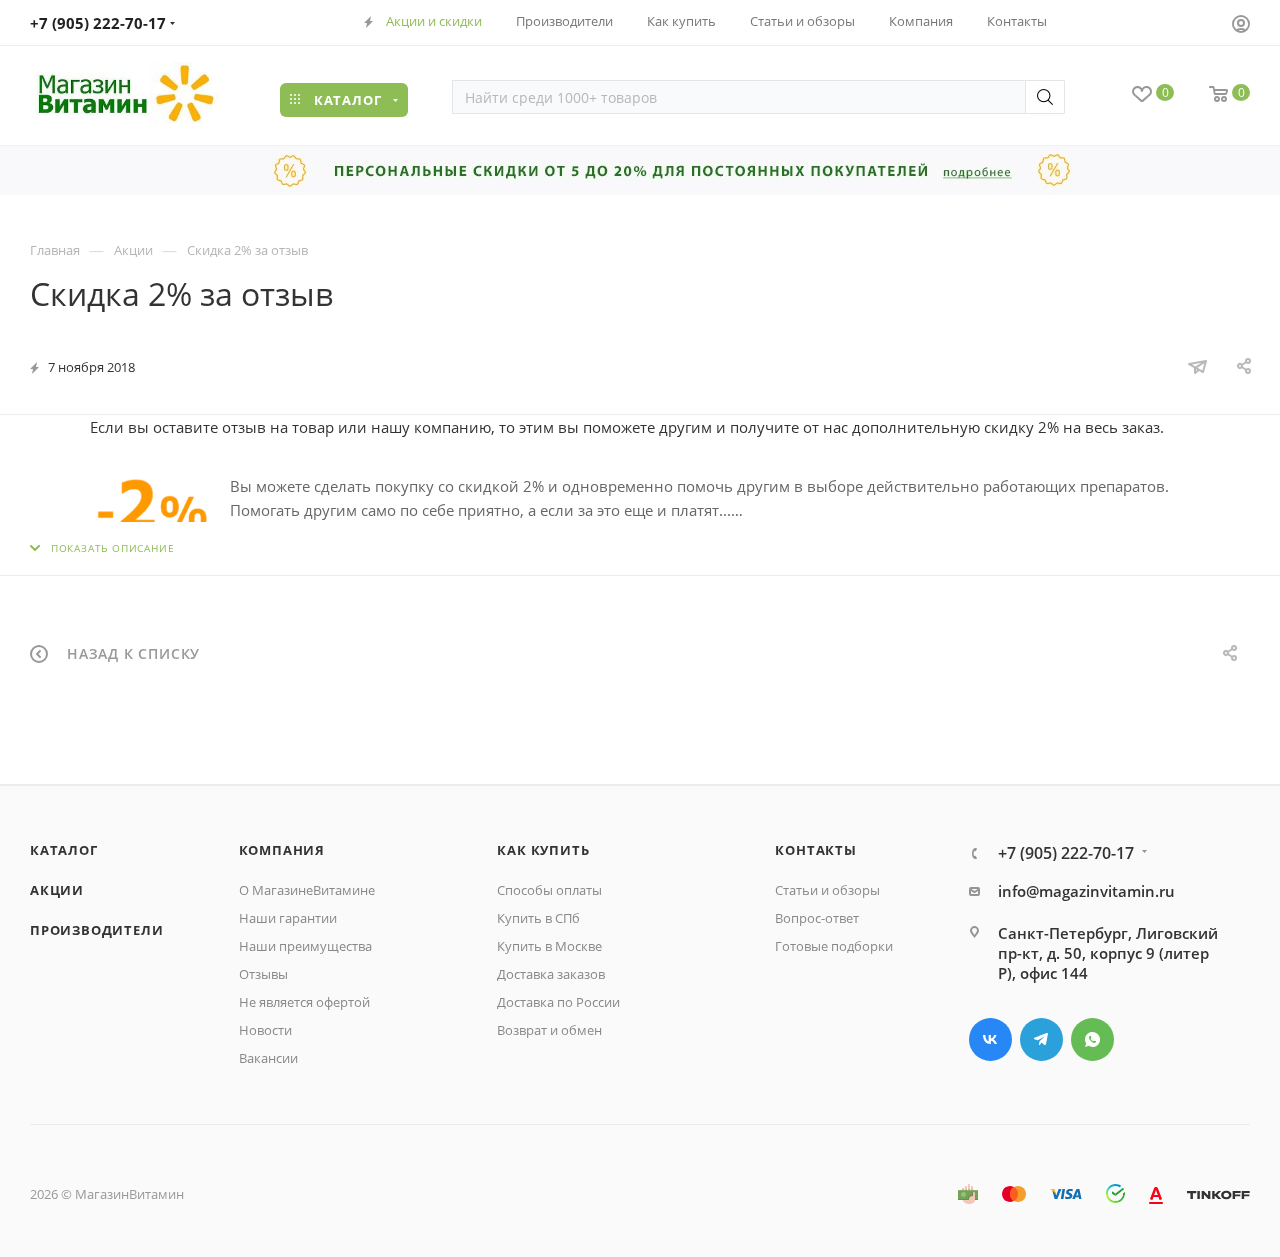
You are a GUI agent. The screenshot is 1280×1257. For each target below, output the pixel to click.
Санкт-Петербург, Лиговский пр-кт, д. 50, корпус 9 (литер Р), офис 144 (1108, 953)
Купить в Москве (549, 946)
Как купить (543, 850)
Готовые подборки (834, 946)
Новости (265, 1030)
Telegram (1041, 1039)
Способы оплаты (549, 890)
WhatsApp (1092, 1039)
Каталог (64, 850)
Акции (57, 890)
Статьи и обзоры (827, 890)
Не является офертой (304, 1002)
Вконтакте (990, 1039)
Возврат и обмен (549, 1030)
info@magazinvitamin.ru (1086, 891)
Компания (282, 850)
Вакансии (268, 1058)
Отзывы (263, 974)
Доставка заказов (551, 974)
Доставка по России (558, 1002)
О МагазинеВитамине (307, 890)
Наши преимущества (305, 946)
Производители (96, 930)
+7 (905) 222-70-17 (98, 23)
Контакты (815, 850)
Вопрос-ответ (817, 918)
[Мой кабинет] (1241, 26)
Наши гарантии (288, 918)
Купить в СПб (538, 918)
